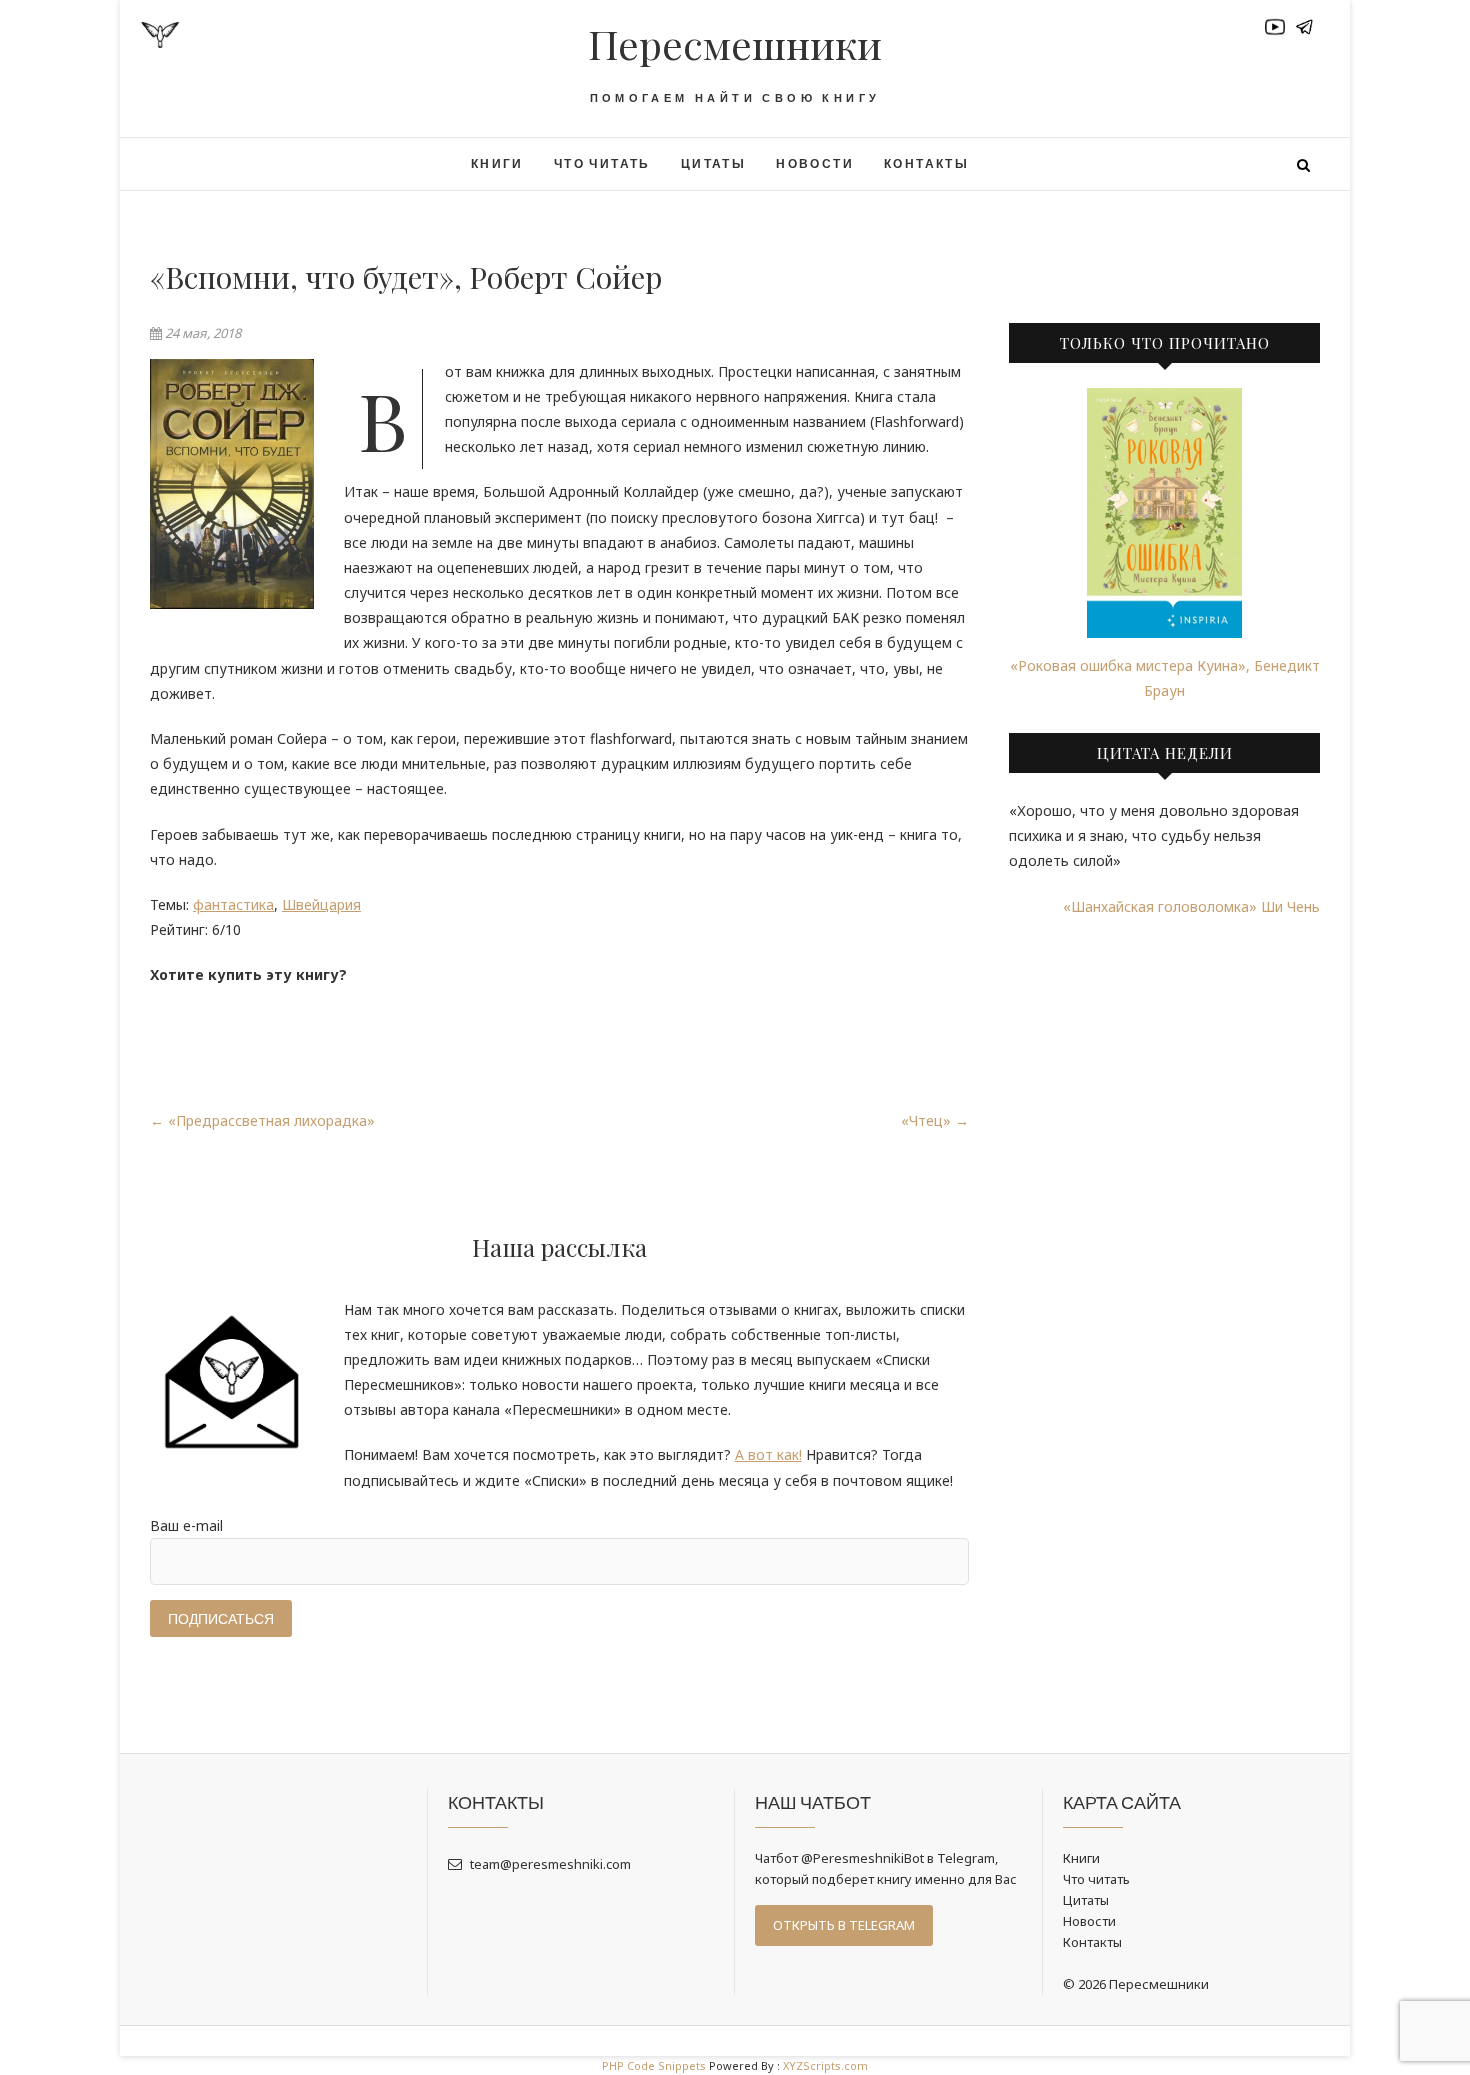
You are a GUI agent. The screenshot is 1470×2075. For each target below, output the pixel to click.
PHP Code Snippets (654, 2065)
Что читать (602, 163)
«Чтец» (935, 1120)
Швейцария (321, 904)
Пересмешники (735, 44)
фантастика (233, 904)
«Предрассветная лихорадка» (262, 1120)
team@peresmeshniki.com (549, 1864)
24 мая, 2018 (201, 333)
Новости (815, 163)
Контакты (926, 163)
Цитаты (713, 163)
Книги (497, 163)
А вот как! (768, 1454)
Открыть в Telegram (844, 1925)
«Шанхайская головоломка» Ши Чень (1191, 906)
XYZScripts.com (825, 2065)
